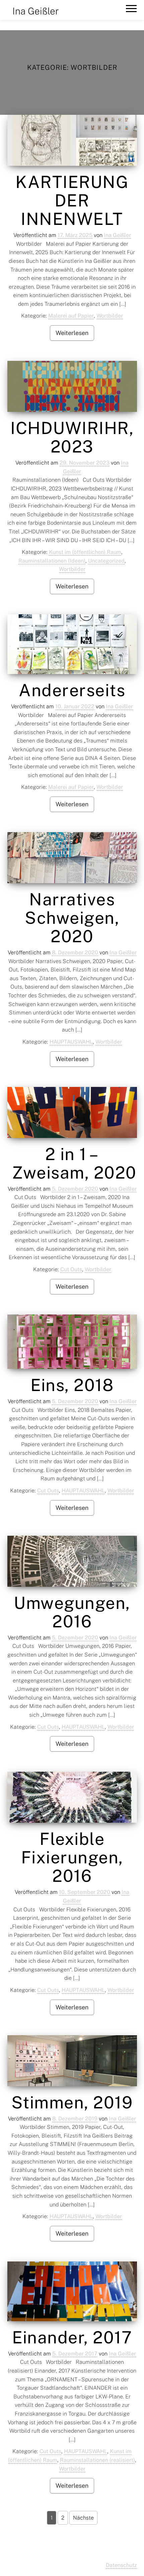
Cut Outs (71, 1269)
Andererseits (72, 690)
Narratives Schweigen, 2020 (72, 918)
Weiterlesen (72, 333)
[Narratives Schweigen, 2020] (72, 858)
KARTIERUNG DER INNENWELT (72, 200)
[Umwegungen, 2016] (72, 1561)
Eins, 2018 (72, 1385)
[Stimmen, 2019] (72, 2061)
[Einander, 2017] (72, 2291)
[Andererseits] (72, 644)
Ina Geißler (36, 11)
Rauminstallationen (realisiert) (97, 2460)
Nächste (83, 2518)
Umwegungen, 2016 (72, 1612)
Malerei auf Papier (71, 316)
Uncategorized (106, 561)
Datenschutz (121, 2565)
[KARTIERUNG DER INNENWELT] (72, 140)
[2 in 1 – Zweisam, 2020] (72, 1112)
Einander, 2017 (72, 2337)
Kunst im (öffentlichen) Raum (85, 552)
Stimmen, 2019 (72, 2102)
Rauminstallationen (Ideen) (52, 561)
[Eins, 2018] (72, 1342)
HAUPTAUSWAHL (71, 1042)
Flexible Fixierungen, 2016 (72, 1857)
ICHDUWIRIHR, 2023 (72, 437)
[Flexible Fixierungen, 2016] (72, 1797)
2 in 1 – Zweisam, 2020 (72, 1163)
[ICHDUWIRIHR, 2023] (72, 386)
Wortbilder (110, 316)
